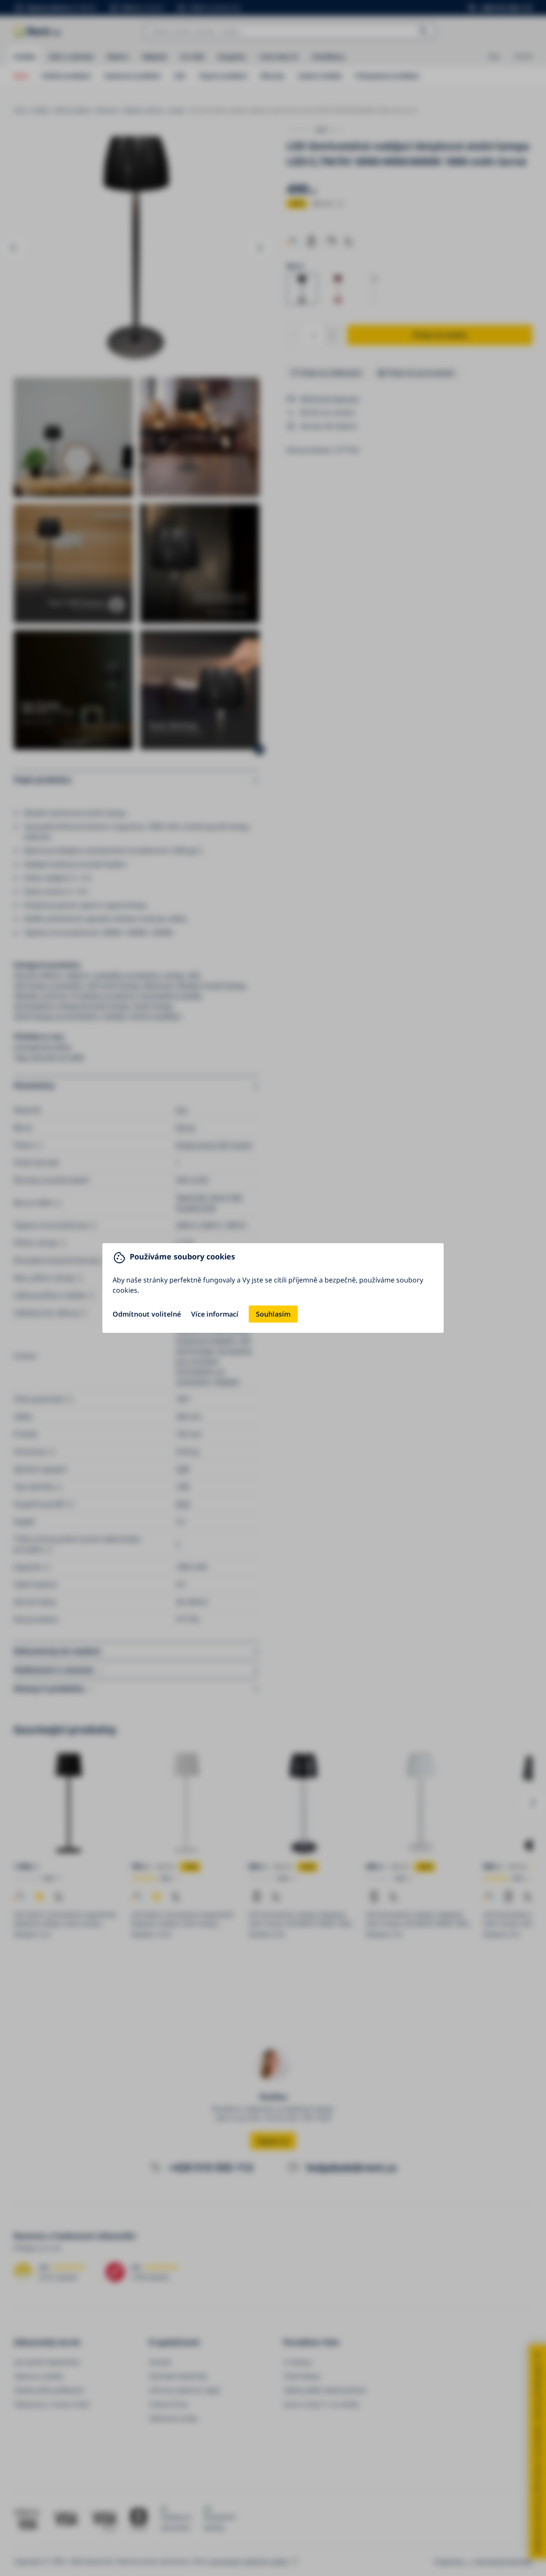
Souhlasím (273, 1314)
